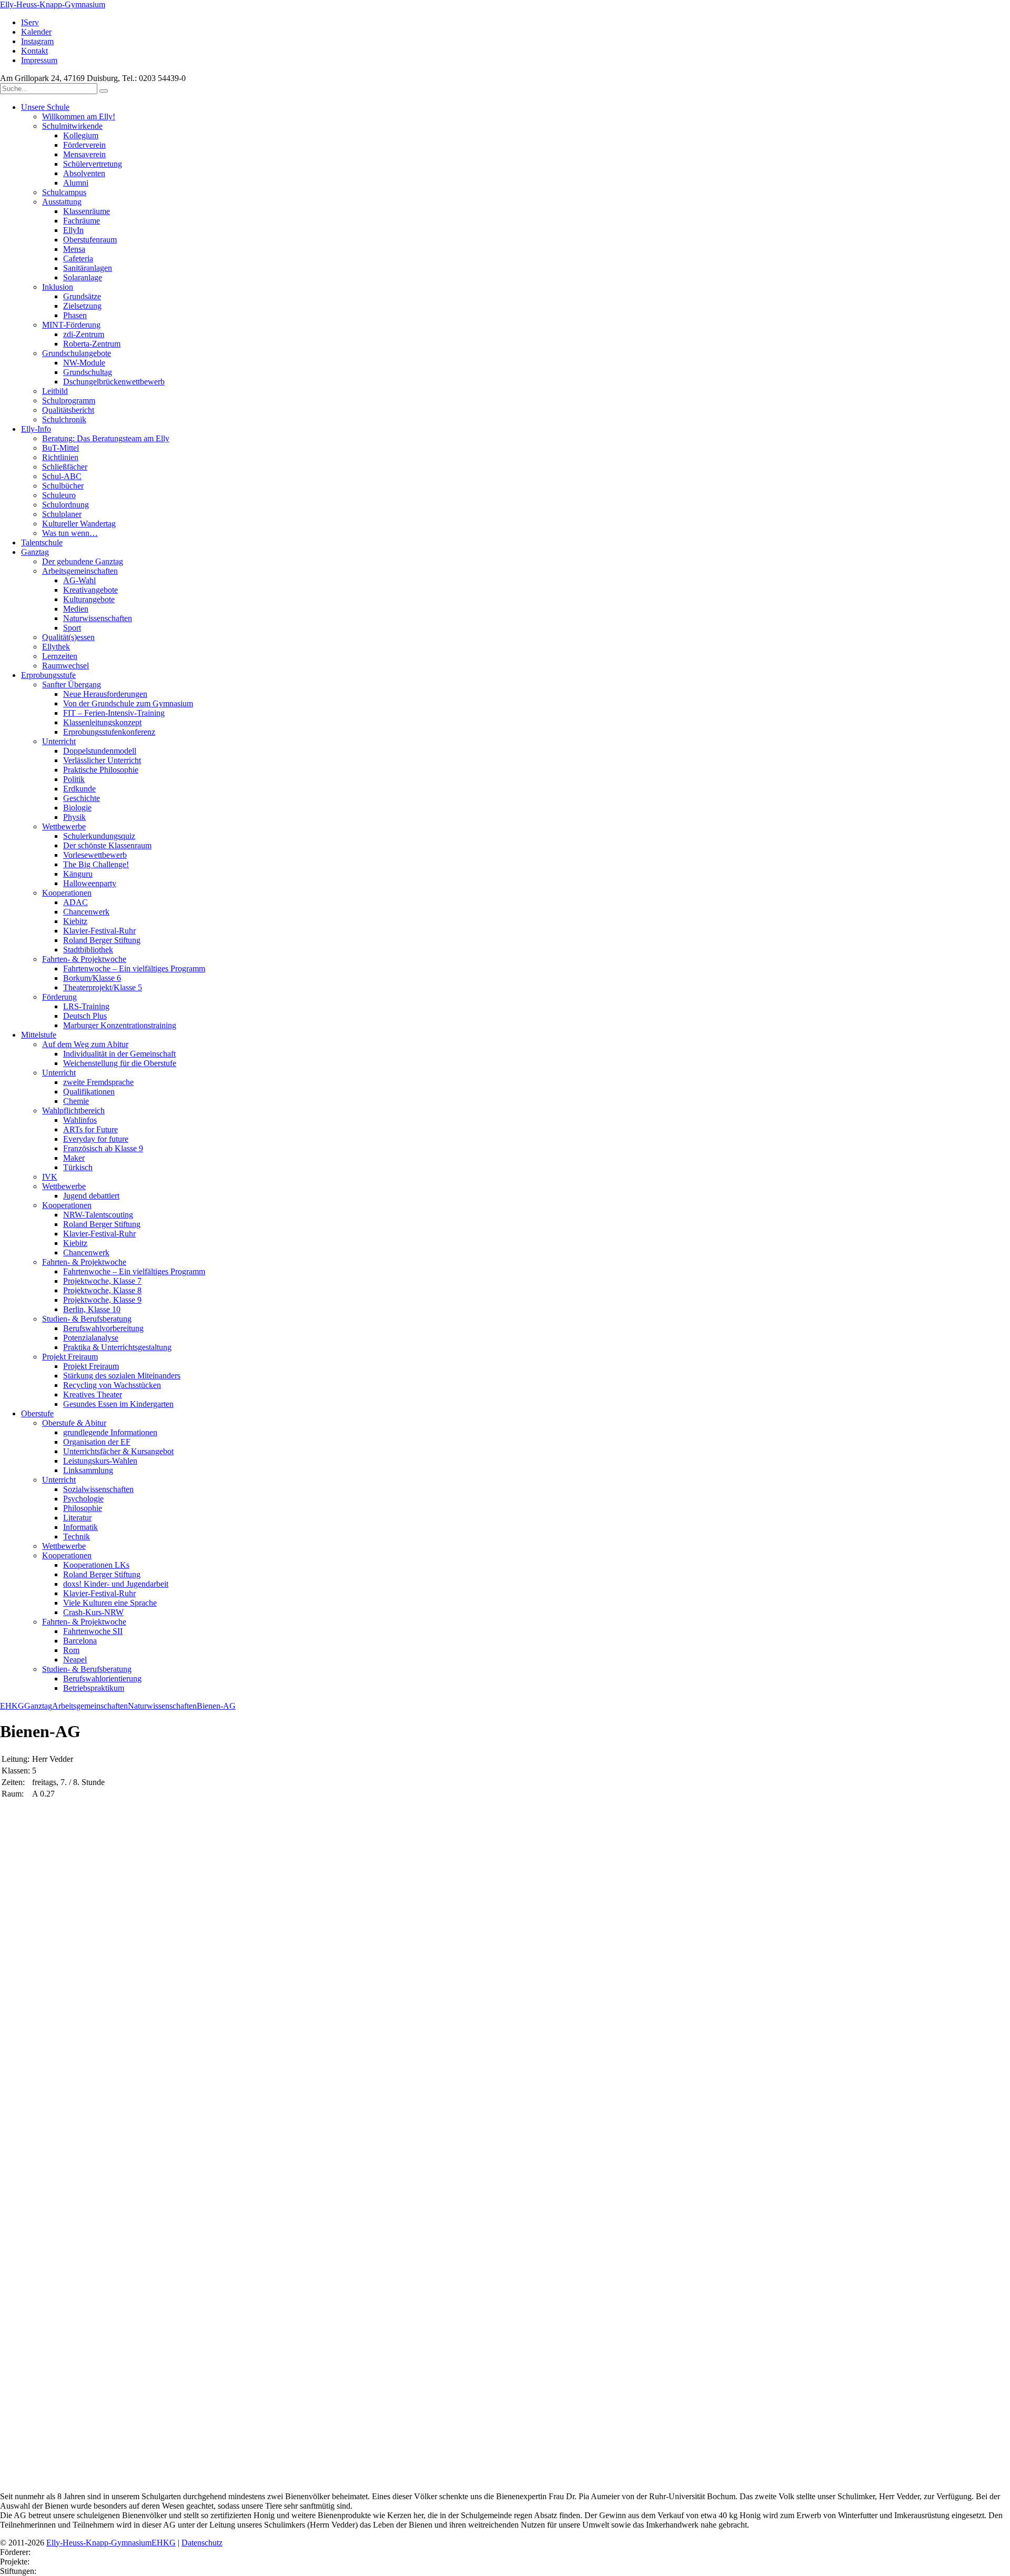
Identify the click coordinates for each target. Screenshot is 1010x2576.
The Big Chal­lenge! (96, 864)
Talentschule (42, 542)
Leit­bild (55, 391)
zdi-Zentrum (84, 334)
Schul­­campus (64, 192)
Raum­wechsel (65, 666)
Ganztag (35, 552)
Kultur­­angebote (89, 599)
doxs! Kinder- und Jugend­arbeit (116, 1584)
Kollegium (81, 135)
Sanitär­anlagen (88, 268)
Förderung (59, 997)
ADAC (75, 902)
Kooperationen (67, 1205)
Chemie (76, 1101)
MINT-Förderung (71, 325)
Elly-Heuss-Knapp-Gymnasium (53, 4)
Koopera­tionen (67, 893)
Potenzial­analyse (91, 1338)
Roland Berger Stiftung (102, 940)
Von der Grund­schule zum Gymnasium (128, 703)
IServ (30, 22)
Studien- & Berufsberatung (87, 1319)
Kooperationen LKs (96, 1565)
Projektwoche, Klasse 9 (102, 1300)
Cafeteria (78, 258)
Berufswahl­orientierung (102, 1679)
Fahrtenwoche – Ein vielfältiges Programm (134, 968)
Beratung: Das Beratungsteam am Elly (106, 438)
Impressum (39, 60)
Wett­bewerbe (64, 826)
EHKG (12, 1706)
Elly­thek (56, 647)
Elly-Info (36, 429)
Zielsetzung (82, 306)
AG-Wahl (79, 580)
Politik (74, 779)
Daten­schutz (202, 2543)
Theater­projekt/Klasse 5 (103, 987)
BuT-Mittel (60, 448)
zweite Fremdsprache (98, 1082)
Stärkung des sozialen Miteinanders (122, 1376)
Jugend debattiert (91, 1196)
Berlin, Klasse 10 (92, 1309)
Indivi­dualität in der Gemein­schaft (119, 1054)
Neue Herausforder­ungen (105, 694)
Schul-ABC (62, 476)
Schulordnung (65, 505)
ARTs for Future (90, 1129)
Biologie (77, 808)
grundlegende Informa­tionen (110, 1432)
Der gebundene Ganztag (83, 561)
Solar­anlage (83, 277)
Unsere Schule (45, 107)
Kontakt (34, 51)
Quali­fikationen (89, 1092)
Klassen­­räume (87, 211)
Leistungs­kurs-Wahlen (100, 1461)
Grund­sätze (82, 296)
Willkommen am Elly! (79, 116)
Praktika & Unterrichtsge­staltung (117, 1347)
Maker (74, 1158)
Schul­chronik (64, 419)
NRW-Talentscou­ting (98, 1215)
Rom (71, 1650)
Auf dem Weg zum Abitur (85, 1044)
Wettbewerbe (64, 1186)
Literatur (77, 1518)
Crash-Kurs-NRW (93, 1612)
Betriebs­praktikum (94, 1688)
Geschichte (82, 798)
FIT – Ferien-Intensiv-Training (114, 713)
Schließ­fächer (65, 467)
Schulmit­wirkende (72, 126)
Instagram (37, 41)
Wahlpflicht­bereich (73, 1110)
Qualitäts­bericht (68, 410)
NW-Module (84, 363)
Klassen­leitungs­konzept (102, 722)
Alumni (76, 183)
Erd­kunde (79, 789)
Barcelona (80, 1641)
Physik (74, 817)
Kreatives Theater (93, 1395)
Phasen (75, 315)
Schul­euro (59, 495)
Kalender (36, 32)
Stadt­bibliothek (88, 950)
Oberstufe (37, 1413)
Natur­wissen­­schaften (98, 618)
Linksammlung (88, 1470)
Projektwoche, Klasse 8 (102, 1290)
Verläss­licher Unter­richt (102, 760)
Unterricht (59, 741)
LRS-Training (86, 1006)
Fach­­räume (82, 221)
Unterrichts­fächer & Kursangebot (118, 1451)
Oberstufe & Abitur (74, 1423)
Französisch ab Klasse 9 (103, 1148)
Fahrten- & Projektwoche (84, 959)
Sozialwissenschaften (98, 1489)
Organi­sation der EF (97, 1442)
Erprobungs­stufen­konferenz (109, 732)
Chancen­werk (86, 912)
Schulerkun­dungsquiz (99, 836)
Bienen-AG (216, 1706)
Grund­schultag (88, 372)
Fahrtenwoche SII (93, 1631)
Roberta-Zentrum (92, 344)
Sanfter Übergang (72, 684)
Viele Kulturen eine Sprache (110, 1603)
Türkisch (78, 1167)
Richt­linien (60, 457)
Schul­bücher (63, 486)
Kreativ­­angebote (90, 590)
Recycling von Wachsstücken (112, 1385)
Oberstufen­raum (90, 240)
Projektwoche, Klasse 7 (102, 1281)
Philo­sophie (83, 1508)
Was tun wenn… (70, 533)
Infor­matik (80, 1527)
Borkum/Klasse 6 (92, 978)
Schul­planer (62, 514)
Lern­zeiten (60, 656)
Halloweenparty (90, 883)
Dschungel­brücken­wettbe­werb (114, 382)
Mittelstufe (39, 1035)
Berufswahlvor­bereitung (103, 1328)
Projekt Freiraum (70, 1357)
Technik (77, 1537)
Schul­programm (69, 400)
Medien (76, 609)
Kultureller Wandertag (79, 524)
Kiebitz (75, 921)
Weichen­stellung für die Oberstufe (120, 1063)
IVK (50, 1177)
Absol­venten (84, 173)
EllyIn (73, 230)
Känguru (78, 874)
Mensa (74, 249)
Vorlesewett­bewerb (95, 855)
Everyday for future (96, 1139)
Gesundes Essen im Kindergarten (118, 1404)
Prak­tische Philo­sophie (101, 770)
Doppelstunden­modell (100, 751)
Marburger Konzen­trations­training (120, 1025)
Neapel (75, 1660)
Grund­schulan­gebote (77, 353)
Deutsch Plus (85, 1016)
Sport (72, 628)
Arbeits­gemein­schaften (80, 571)
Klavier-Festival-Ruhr (99, 931)
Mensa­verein (84, 154)
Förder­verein (84, 145)
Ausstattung (62, 202)
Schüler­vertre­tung (93, 164)
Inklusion (58, 287)
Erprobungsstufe (48, 675)
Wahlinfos (80, 1120)
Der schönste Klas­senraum (107, 845)
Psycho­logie (83, 1499)
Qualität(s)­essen (68, 637)
